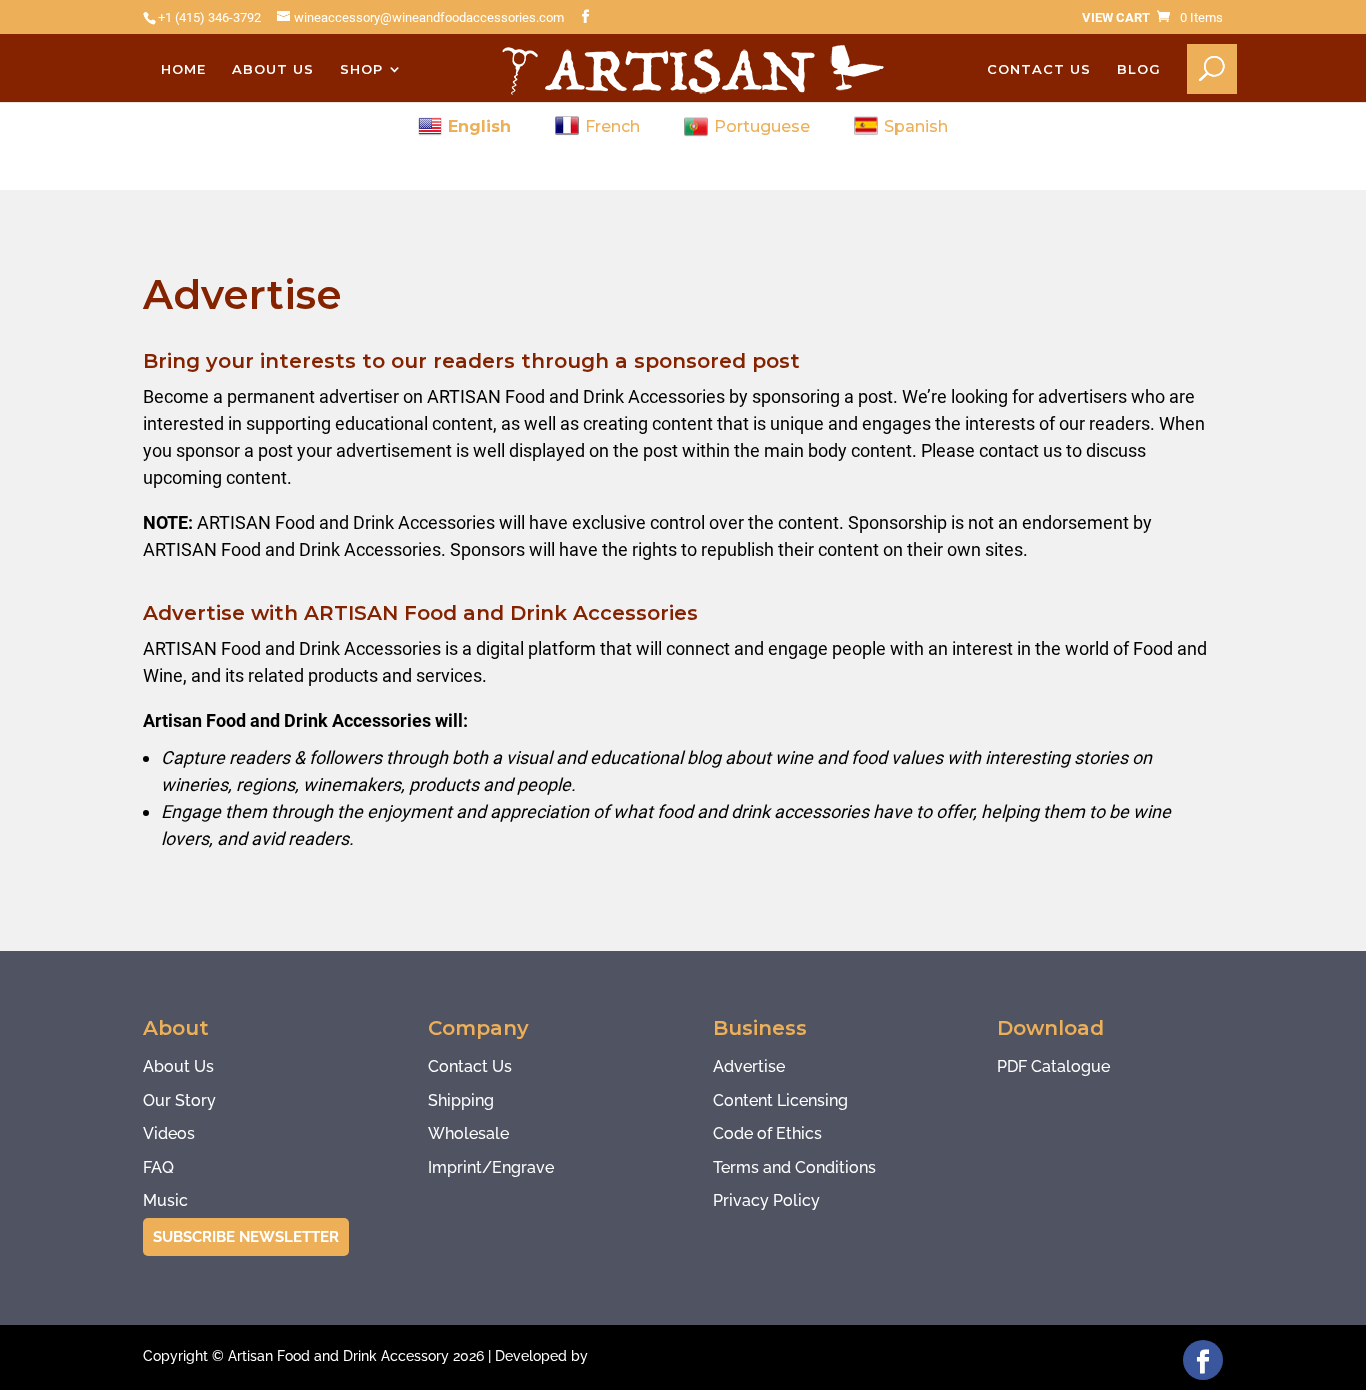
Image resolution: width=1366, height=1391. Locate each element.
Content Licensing (780, 1100)
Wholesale (468, 1133)
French (612, 126)
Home (183, 69)
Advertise (749, 1066)
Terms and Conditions (794, 1167)
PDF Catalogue (1053, 1066)
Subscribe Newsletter (246, 1237)
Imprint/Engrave (491, 1167)
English (479, 126)
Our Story (179, 1100)
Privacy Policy (766, 1200)
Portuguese (762, 126)
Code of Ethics (767, 1133)
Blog (1139, 69)
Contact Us (1039, 69)
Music (165, 1200)
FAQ (158, 1167)
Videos (169, 1133)
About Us (273, 69)
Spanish (916, 126)
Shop (361, 69)
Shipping (461, 1100)
